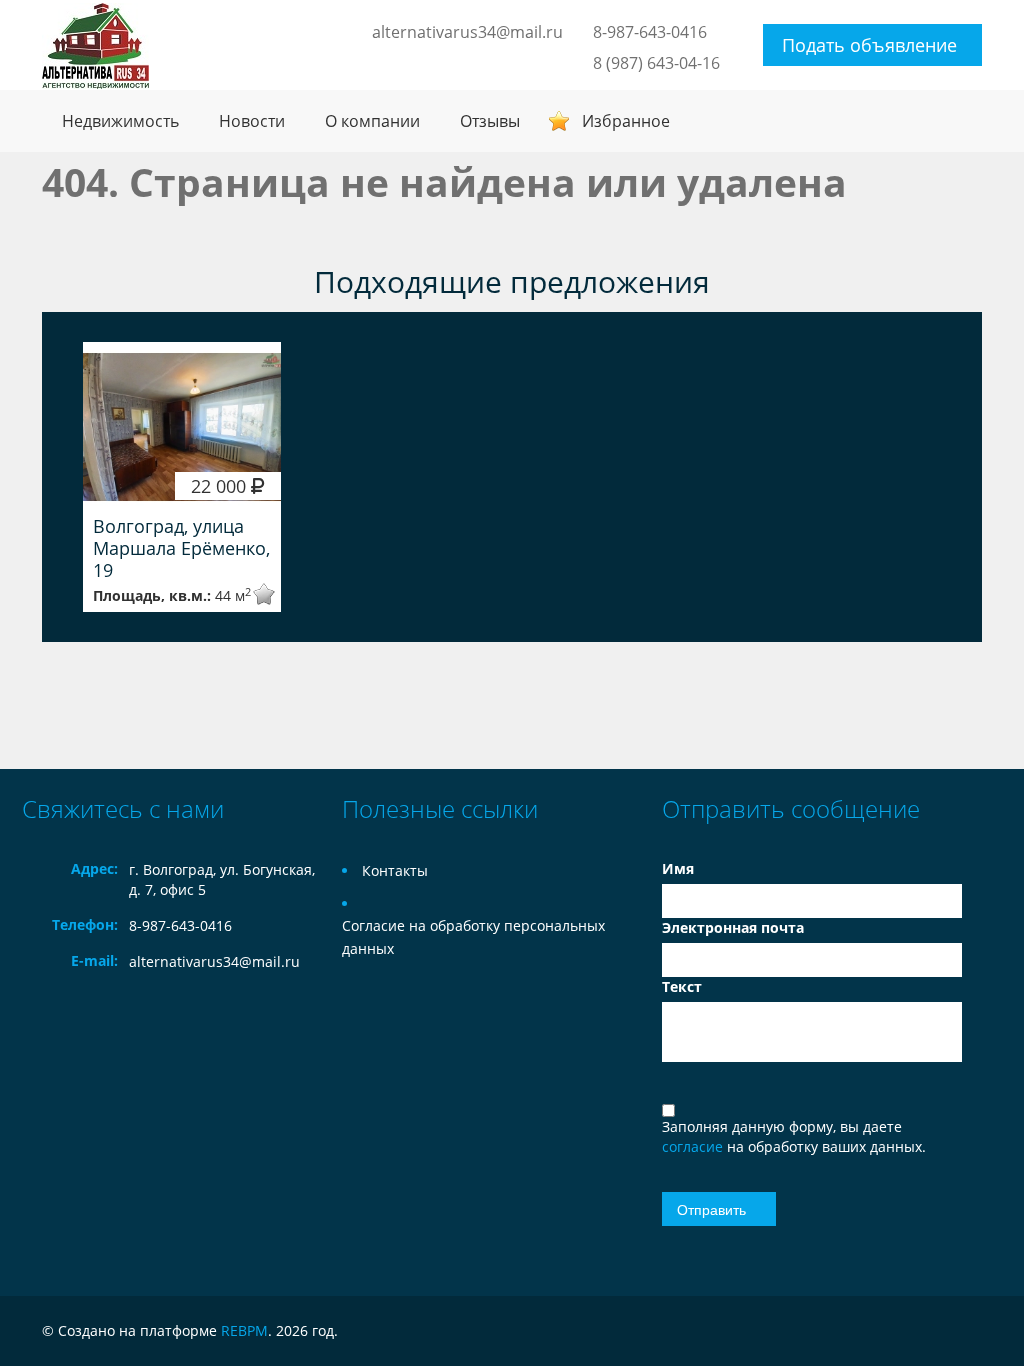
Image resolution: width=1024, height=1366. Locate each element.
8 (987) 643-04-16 (656, 63)
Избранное (626, 121)
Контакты (395, 870)
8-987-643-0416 (650, 32)
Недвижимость (120, 121)
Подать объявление (869, 45)
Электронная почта (733, 927)
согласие (694, 1146)
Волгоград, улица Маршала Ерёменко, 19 (181, 548)
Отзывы (490, 121)
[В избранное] (250, 594)
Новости (252, 121)
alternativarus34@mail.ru (467, 32)
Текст (682, 986)
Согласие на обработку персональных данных (473, 937)
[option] (182, 477)
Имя (678, 868)
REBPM (244, 1330)
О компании (372, 121)
